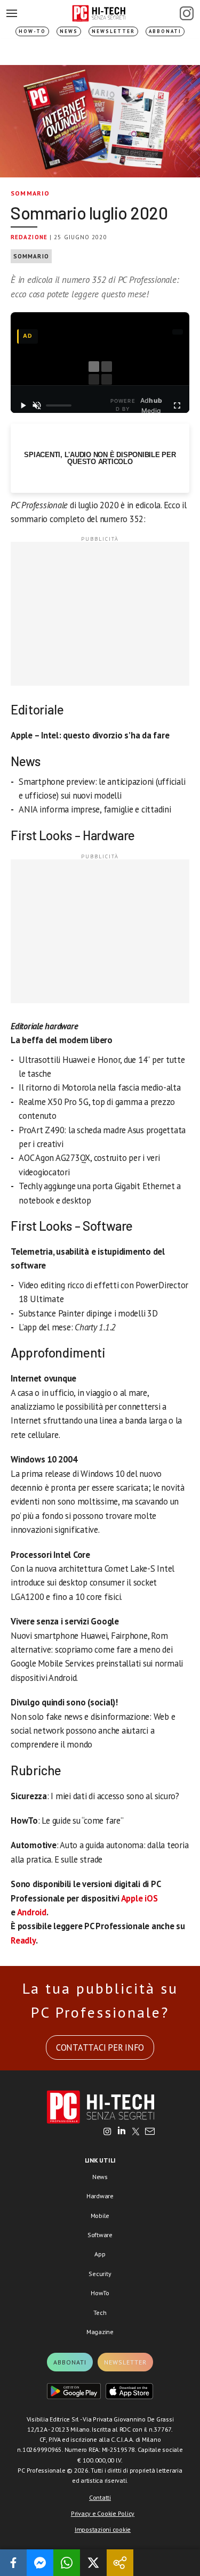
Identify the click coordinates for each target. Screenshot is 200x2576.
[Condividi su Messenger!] (40, 2563)
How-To (32, 31)
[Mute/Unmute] (37, 405)
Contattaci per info (100, 2047)
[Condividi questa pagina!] (120, 2563)
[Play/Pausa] (23, 405)
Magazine (100, 2332)
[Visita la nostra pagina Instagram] (107, 2132)
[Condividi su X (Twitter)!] (93, 2563)
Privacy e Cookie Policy (103, 2513)
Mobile (100, 2216)
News (69, 31)
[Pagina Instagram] (187, 13)
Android (32, 1912)
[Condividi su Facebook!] (13, 2563)
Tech (100, 2313)
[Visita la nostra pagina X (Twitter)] (136, 2132)
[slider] (58, 405)
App (100, 2254)
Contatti (100, 2497)
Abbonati (165, 31)
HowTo (100, 2293)
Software (100, 2235)
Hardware (100, 2196)
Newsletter (113, 31)
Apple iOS (139, 1898)
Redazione (29, 237)
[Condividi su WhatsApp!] (67, 2563)
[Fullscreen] (177, 405)
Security (100, 2274)
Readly (23, 1940)
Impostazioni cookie (103, 2529)
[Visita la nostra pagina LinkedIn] (122, 2132)
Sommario (30, 193)
